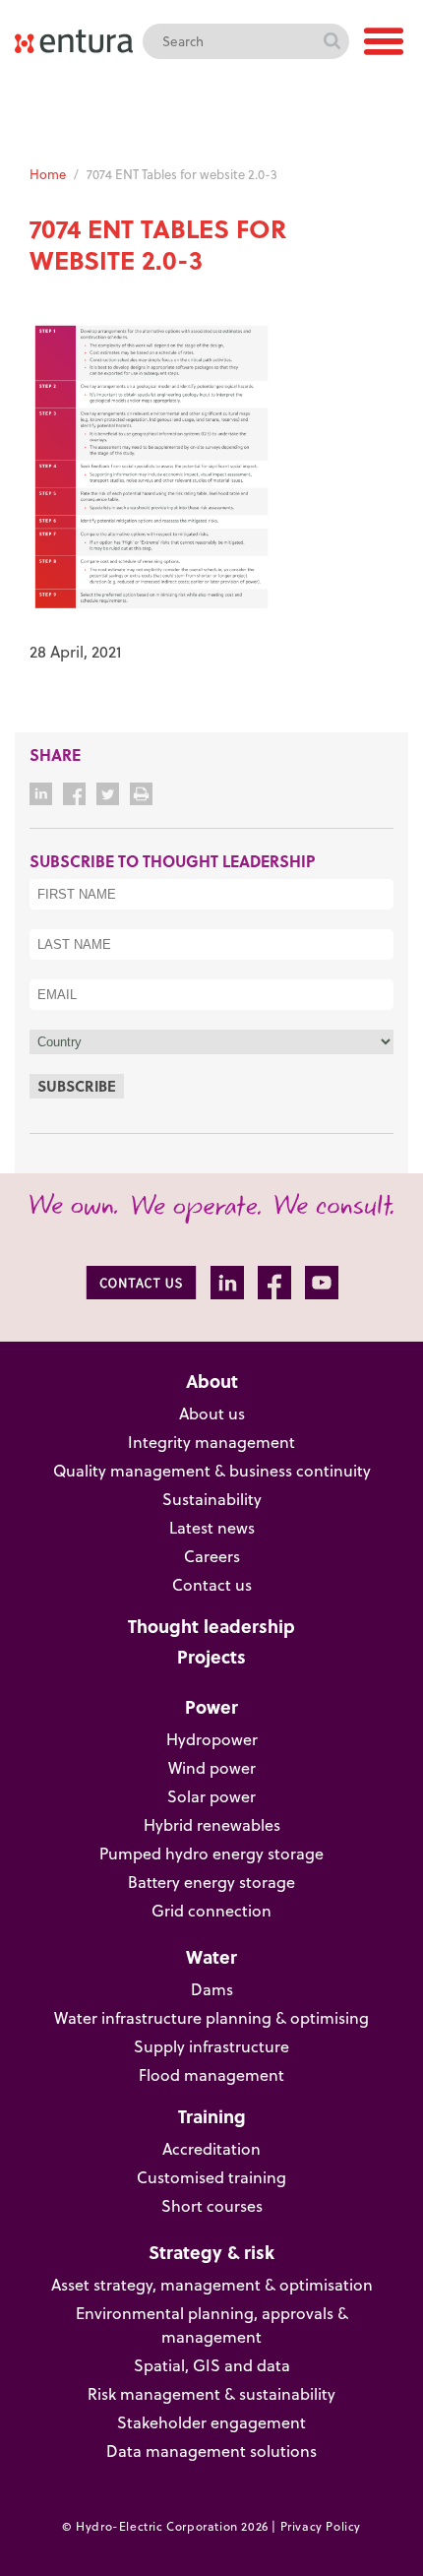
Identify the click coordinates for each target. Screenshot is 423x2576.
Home (48, 174)
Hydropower (212, 1739)
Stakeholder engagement (211, 2422)
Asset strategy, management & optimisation (212, 2285)
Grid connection (211, 1911)
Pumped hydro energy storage (211, 1853)
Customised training (211, 2177)
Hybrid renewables (212, 1825)
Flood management (211, 2075)
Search (332, 41)
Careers (212, 1556)
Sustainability (212, 1499)
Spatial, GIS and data (212, 2365)
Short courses (212, 2206)
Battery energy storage (211, 1882)
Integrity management (211, 1442)
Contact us (212, 1585)
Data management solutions (211, 2451)
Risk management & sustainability (211, 2394)
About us (212, 1414)
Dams (212, 1989)
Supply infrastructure (211, 2046)
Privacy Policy (321, 2526)
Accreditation (211, 2149)
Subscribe (77, 1086)
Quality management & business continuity (212, 1471)
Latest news (212, 1528)
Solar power (211, 1796)
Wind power (212, 1768)
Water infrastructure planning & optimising (211, 2018)
